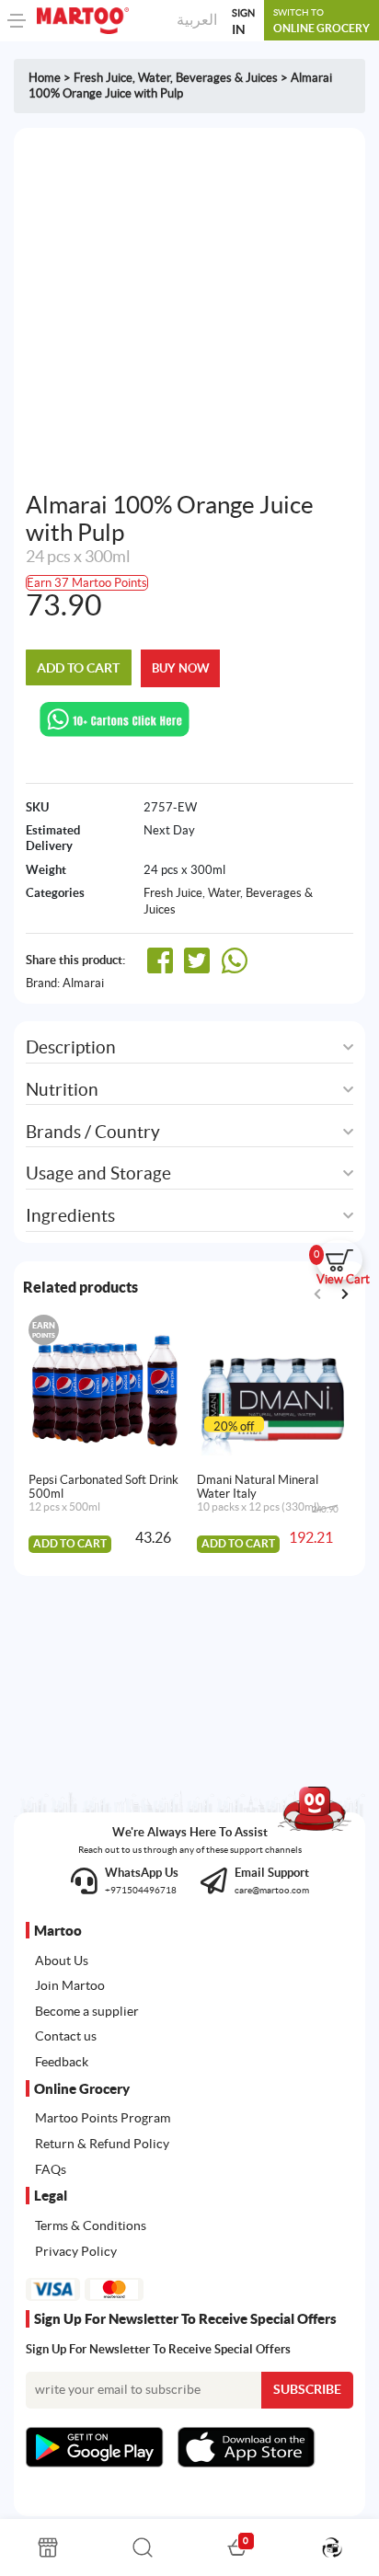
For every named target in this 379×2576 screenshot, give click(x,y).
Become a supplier (87, 2011)
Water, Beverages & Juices (208, 78)
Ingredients (70, 1216)
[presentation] (345, 1294)
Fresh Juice (103, 78)
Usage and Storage (98, 1173)
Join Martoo (70, 1985)
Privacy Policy (76, 2251)
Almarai (83, 983)
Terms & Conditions (91, 2225)
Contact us (66, 2036)
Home (45, 78)
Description (71, 1047)
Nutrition (62, 1090)
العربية (197, 19)
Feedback (62, 2062)
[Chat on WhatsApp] (115, 718)
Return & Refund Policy (102, 2144)
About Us (62, 1961)
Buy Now (181, 668)
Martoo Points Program (103, 2118)
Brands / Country (93, 1132)
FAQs (51, 2169)
